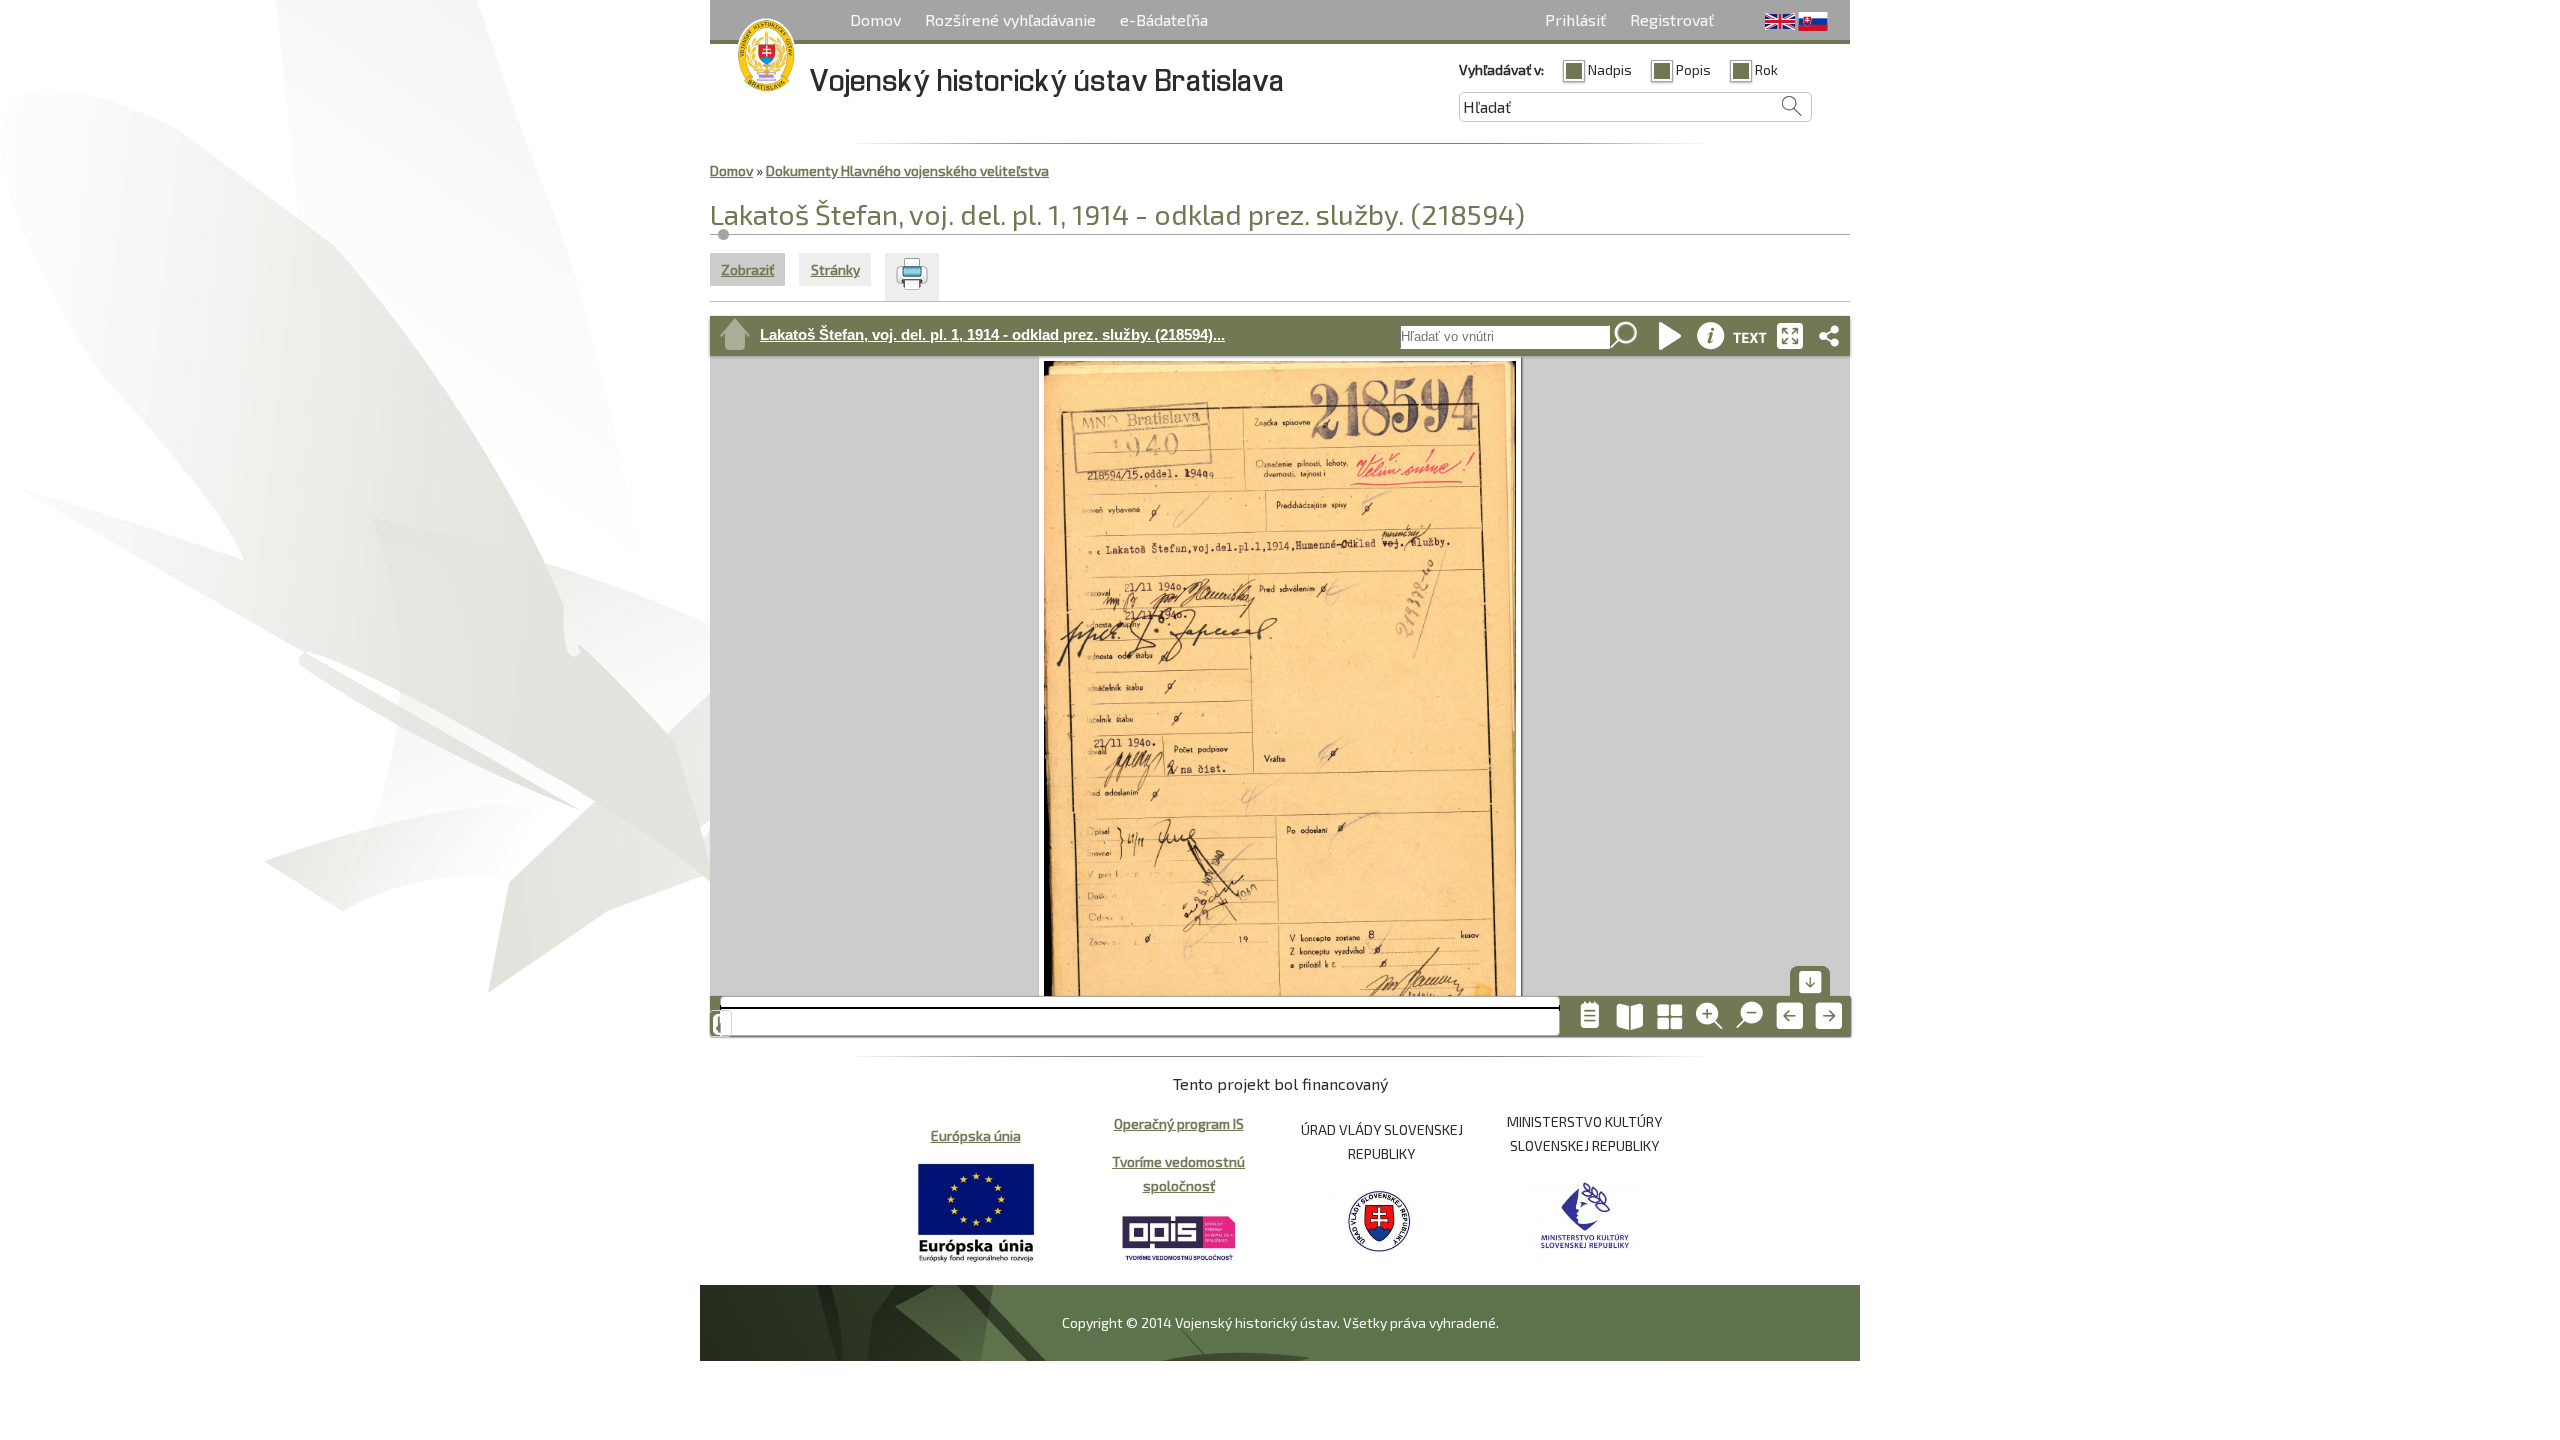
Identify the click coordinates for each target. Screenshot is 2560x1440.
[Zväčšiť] (1710, 1016)
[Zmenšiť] (1750, 1016)
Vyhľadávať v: (1501, 69)
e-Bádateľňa (1164, 19)
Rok (1766, 69)
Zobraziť (753, 269)
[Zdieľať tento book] (1830, 336)
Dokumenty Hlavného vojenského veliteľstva (907, 170)
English (1780, 22)
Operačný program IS (1179, 1123)
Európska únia (976, 1135)
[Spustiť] (1670, 336)
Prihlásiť (1575, 19)
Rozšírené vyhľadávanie (1010, 19)
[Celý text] (1750, 336)
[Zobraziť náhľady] (1670, 1016)
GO (1625, 336)
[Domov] (766, 59)
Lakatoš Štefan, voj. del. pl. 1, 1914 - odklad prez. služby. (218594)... (992, 334)
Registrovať (1672, 19)
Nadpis (1610, 69)
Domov (875, 19)
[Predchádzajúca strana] (1790, 1016)
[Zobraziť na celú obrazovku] (1790, 336)
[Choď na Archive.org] (735, 336)
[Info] (1710, 336)
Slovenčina (1813, 22)
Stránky (835, 269)
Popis (1693, 69)
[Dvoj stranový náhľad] (1630, 1016)
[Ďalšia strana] (1830, 1016)
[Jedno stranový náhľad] (1590, 1016)
